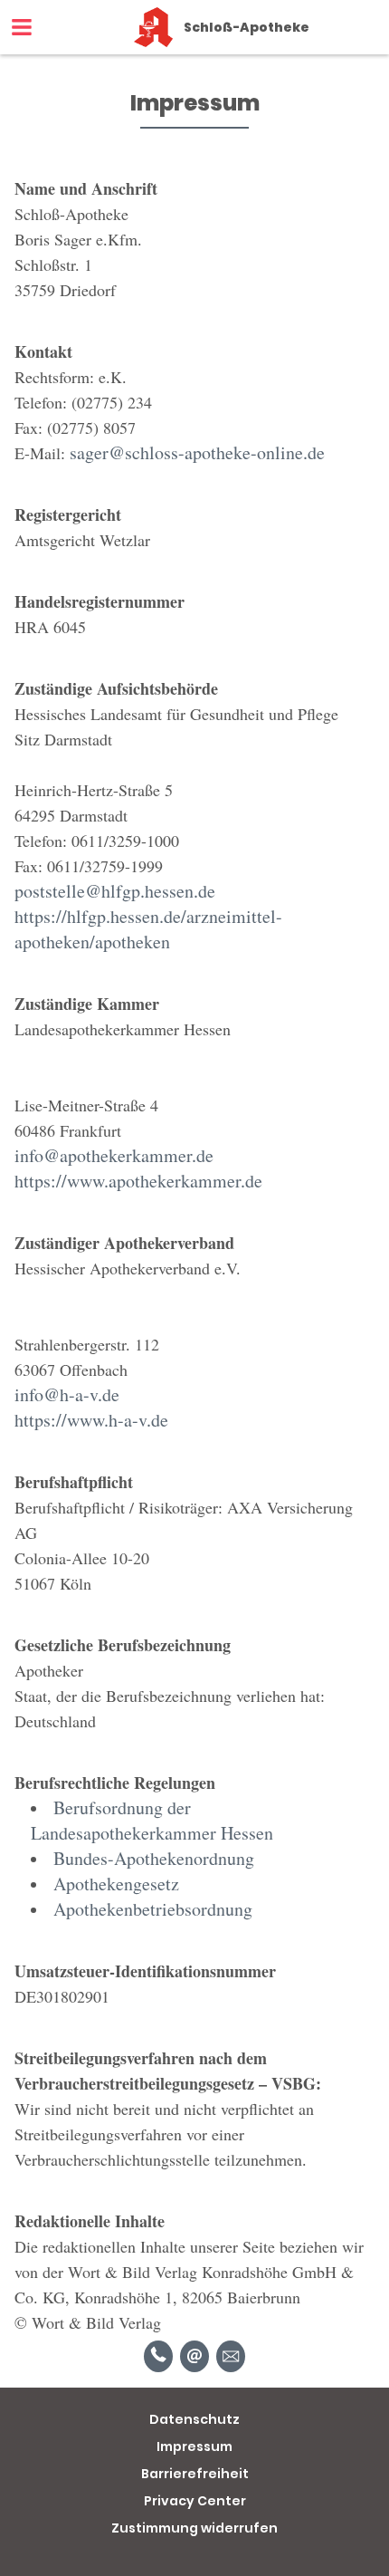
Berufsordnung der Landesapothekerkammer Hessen (152, 1820)
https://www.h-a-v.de (91, 1420)
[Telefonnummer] (158, 2356)
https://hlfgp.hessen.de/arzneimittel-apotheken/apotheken (148, 929)
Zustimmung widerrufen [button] (194, 2528)
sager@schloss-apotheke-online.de (197, 452)
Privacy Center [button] (195, 2501)
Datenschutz (194, 2419)
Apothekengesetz (116, 1884)
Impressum (194, 2446)
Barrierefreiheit (195, 2474)
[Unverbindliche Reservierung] (231, 2356)
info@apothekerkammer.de (114, 1155)
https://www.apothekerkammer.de (138, 1181)
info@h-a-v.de (67, 1394)
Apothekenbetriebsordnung (153, 1909)
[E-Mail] (194, 2356)
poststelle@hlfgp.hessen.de (115, 891)
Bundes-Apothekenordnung (154, 1858)
